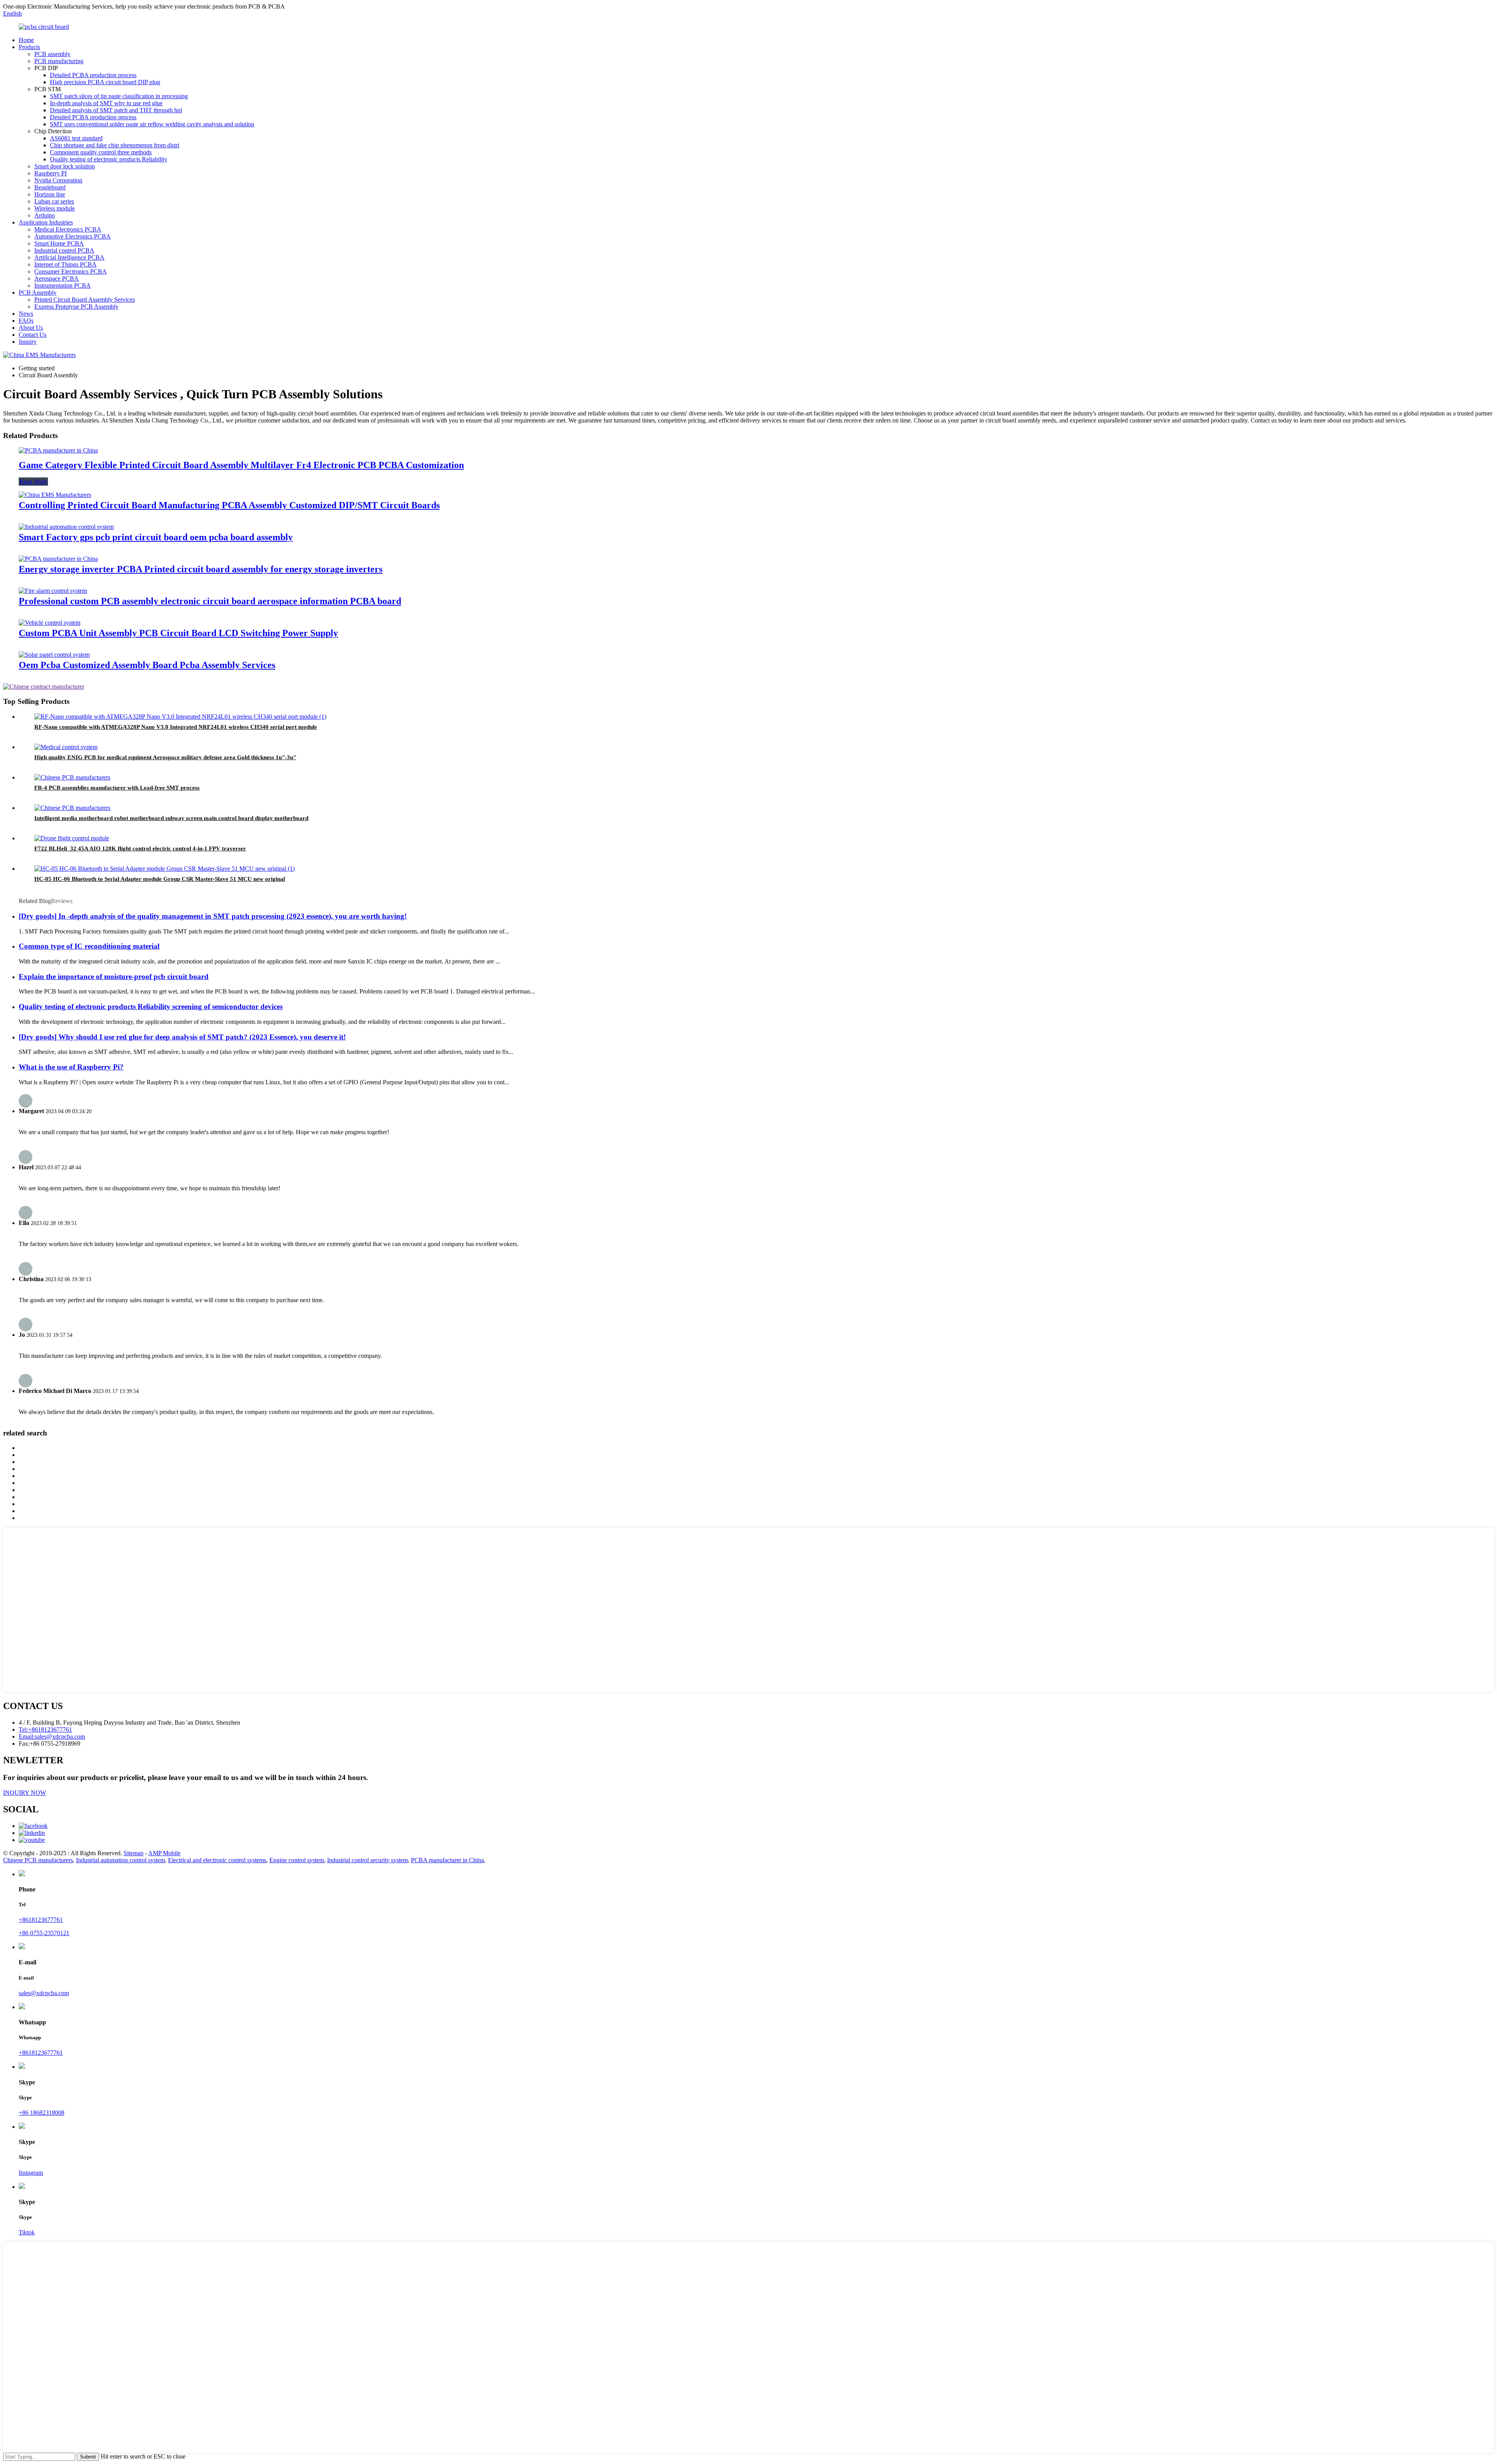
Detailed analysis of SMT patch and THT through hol (116, 110)
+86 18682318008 (42, 2113)
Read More (33, 482)
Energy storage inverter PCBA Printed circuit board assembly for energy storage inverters (201, 569)
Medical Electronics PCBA (68, 229)
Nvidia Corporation (58, 180)
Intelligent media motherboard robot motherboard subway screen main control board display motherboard (171, 818)
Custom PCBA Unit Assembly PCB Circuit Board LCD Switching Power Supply (178, 633)
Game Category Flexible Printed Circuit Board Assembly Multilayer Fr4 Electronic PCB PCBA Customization (241, 465)
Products (29, 47)
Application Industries (46, 222)
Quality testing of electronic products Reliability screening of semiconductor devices (151, 1007)
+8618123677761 (41, 1920)
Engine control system (297, 1860)
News (26, 314)
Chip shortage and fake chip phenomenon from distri (115, 145)
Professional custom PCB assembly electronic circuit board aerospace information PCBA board (210, 601)
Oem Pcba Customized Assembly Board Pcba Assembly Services (147, 665)
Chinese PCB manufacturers (38, 1860)
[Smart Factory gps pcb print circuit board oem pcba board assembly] (66, 527)
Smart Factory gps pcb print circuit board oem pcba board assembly (156, 537)
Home (26, 40)
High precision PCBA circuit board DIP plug (105, 82)
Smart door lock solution (65, 166)
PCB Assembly (38, 293)
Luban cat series (54, 201)
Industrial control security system (367, 1860)
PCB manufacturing (59, 61)
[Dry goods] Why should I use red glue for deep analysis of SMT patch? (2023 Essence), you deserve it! (182, 1037)
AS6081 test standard (76, 138)
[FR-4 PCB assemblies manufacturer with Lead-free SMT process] (72, 777)
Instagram (31, 2173)
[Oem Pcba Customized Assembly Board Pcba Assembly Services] (54, 655)
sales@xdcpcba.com (44, 1993)
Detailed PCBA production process (93, 75)
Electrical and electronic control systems (217, 1860)
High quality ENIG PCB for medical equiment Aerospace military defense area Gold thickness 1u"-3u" (165, 757)
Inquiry (28, 342)
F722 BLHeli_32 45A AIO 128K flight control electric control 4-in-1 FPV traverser (140, 848)
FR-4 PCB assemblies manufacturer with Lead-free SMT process (117, 788)
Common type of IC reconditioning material (89, 946)
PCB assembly (52, 54)
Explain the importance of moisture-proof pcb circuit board (114, 977)
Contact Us (33, 335)
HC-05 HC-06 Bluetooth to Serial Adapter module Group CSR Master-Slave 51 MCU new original (160, 879)
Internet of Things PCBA (65, 264)
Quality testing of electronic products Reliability (109, 159)
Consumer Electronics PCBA (71, 271)
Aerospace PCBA (57, 278)
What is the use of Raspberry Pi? (71, 1067)
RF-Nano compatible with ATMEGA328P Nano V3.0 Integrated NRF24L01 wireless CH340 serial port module (176, 727)
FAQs (26, 321)
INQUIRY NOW (25, 1793)
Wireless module (55, 208)
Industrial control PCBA (64, 250)
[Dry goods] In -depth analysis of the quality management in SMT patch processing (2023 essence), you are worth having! (213, 916)
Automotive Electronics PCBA (73, 236)
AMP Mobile (164, 1853)
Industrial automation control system (120, 1860)
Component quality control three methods (101, 152)
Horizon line (50, 194)
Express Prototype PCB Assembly (76, 307)
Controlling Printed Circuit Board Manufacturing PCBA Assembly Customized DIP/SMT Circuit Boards (229, 505)
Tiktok (27, 2232)
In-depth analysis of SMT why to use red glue (106, 103)
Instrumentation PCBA (63, 285)
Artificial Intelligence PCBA (69, 257)
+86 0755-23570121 (44, 1933)
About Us (31, 328)
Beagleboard (50, 187)
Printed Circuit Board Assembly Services (85, 300)
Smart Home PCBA (59, 243)
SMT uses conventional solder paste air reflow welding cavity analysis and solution (152, 124)
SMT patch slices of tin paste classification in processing (119, 96)
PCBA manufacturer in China (447, 1860)
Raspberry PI (50, 173)
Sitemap (134, 1853)
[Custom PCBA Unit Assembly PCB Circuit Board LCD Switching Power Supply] (50, 623)
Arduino (45, 215)
